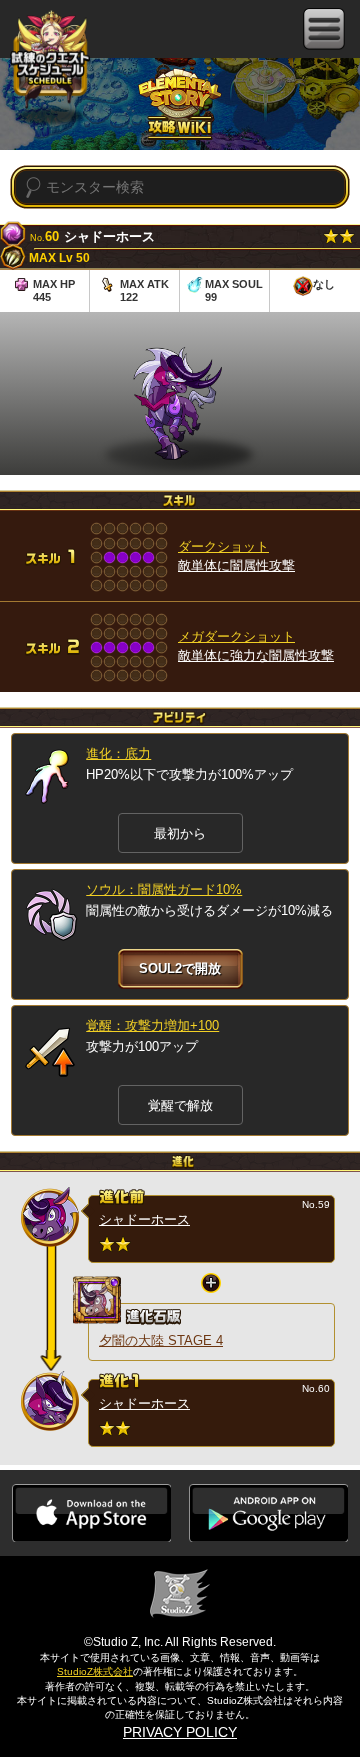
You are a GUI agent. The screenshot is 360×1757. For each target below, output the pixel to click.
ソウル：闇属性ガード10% (164, 889)
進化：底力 (118, 753)
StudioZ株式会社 (95, 1671)
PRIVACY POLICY (180, 1732)
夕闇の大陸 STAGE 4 (161, 1340)
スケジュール (50, 61)
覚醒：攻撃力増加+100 (152, 1025)
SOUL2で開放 (180, 968)
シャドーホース (144, 1219)
